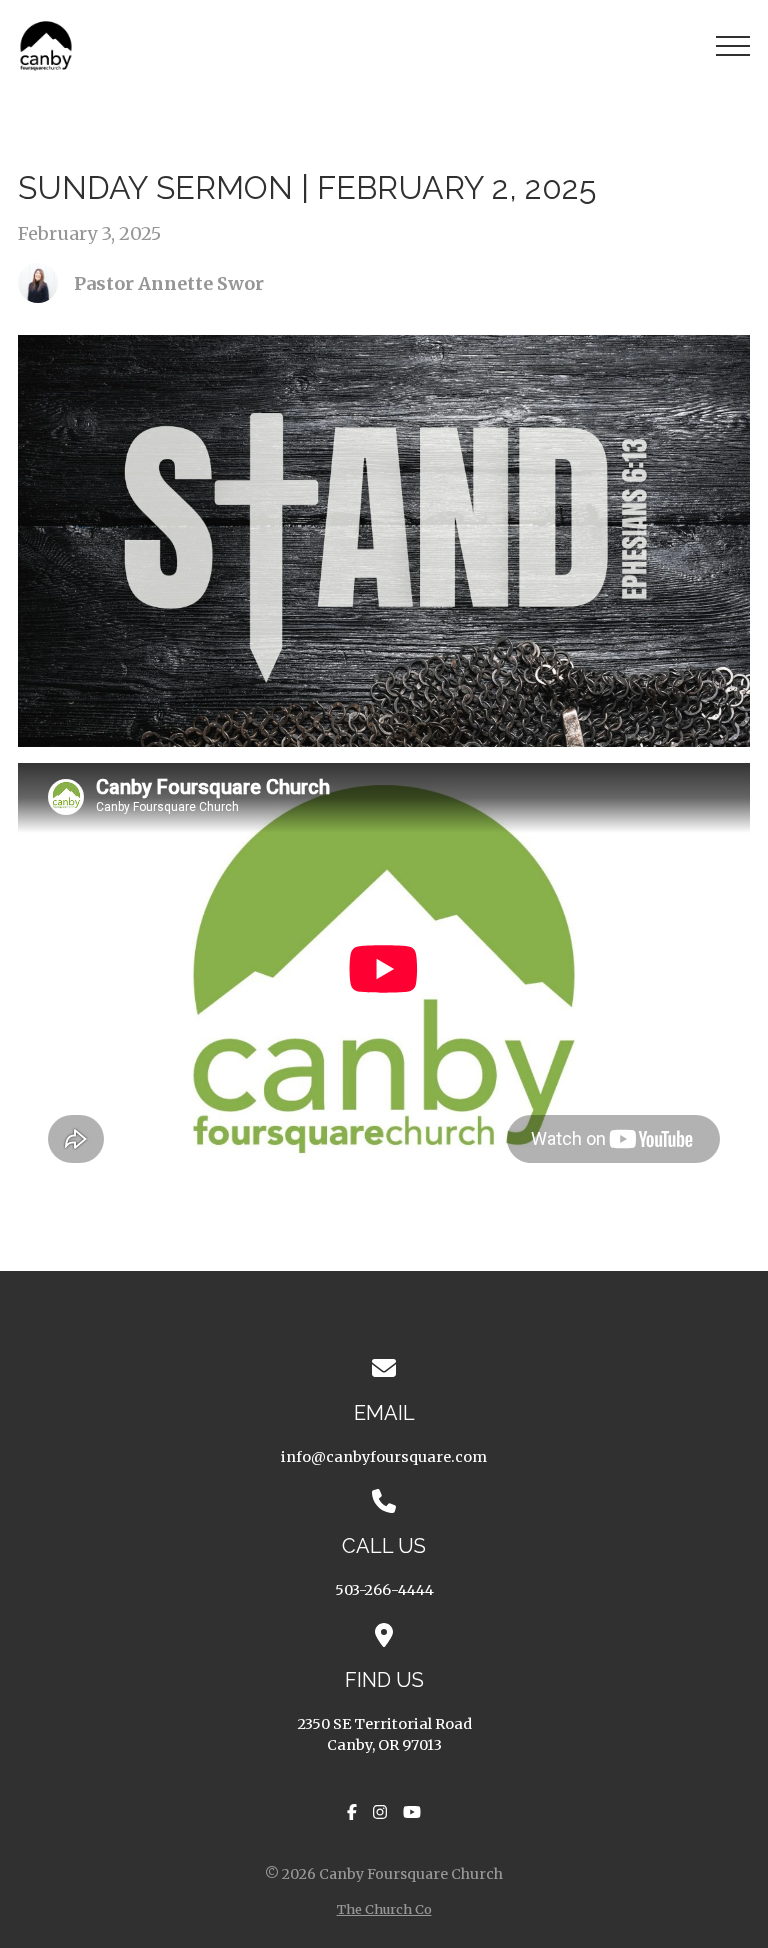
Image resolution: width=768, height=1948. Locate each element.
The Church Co (384, 1909)
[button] (733, 46)
